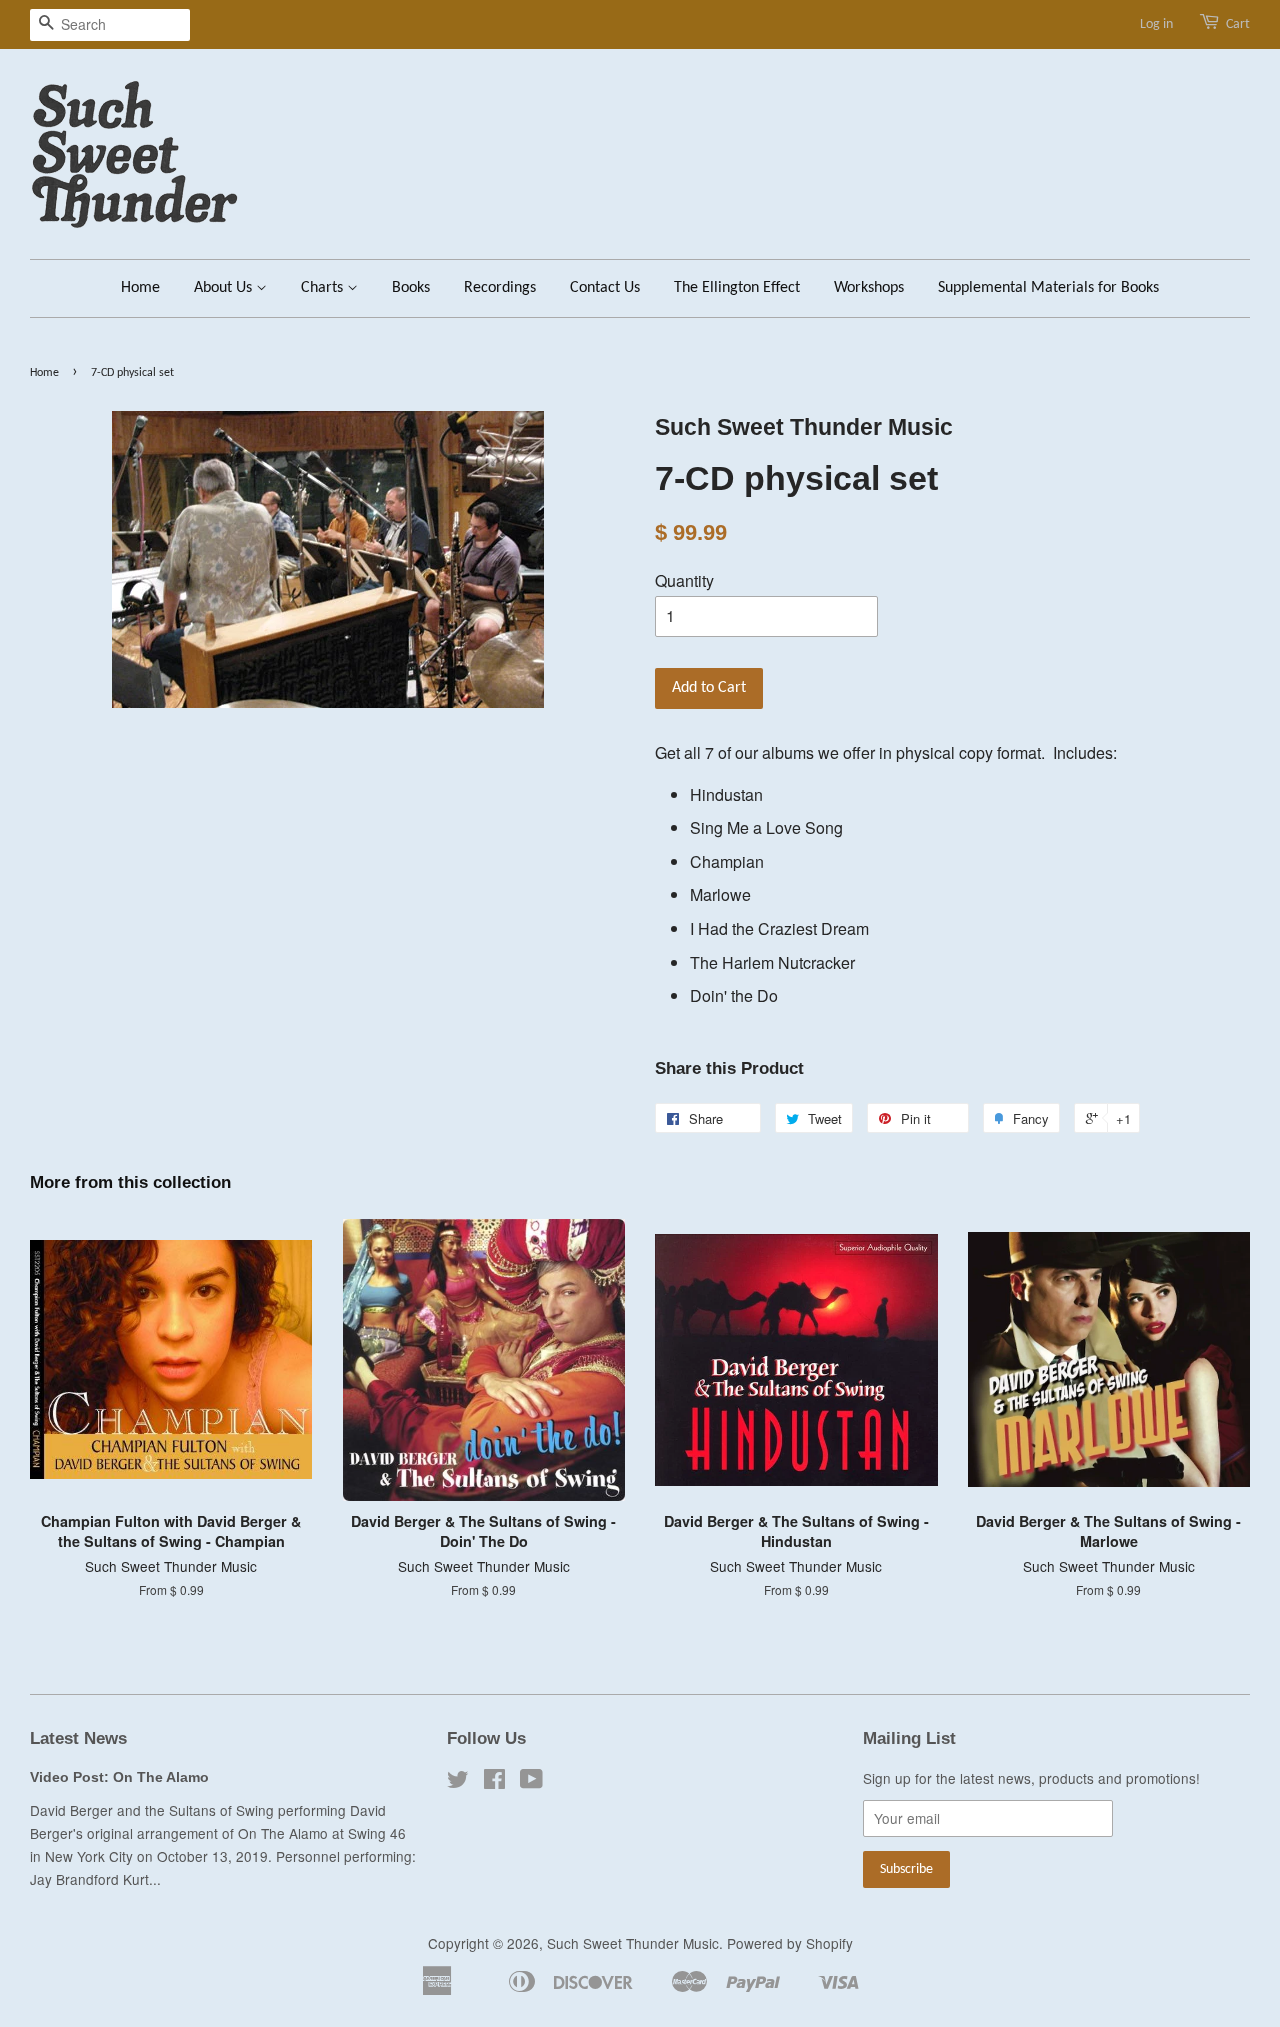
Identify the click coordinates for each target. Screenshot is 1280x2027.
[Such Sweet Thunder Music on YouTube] (531, 1782)
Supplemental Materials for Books (1048, 288)
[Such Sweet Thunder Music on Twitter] (458, 1782)
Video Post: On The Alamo (119, 1777)
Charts (324, 288)
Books (411, 288)
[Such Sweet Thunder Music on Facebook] (494, 1782)
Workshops (869, 288)
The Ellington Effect (737, 288)
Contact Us (605, 288)
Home (140, 288)
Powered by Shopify (790, 1943)
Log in (1156, 24)
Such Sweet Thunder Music (633, 1943)
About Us (225, 288)
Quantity (684, 580)
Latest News (78, 1738)
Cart (1238, 24)
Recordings (500, 288)
